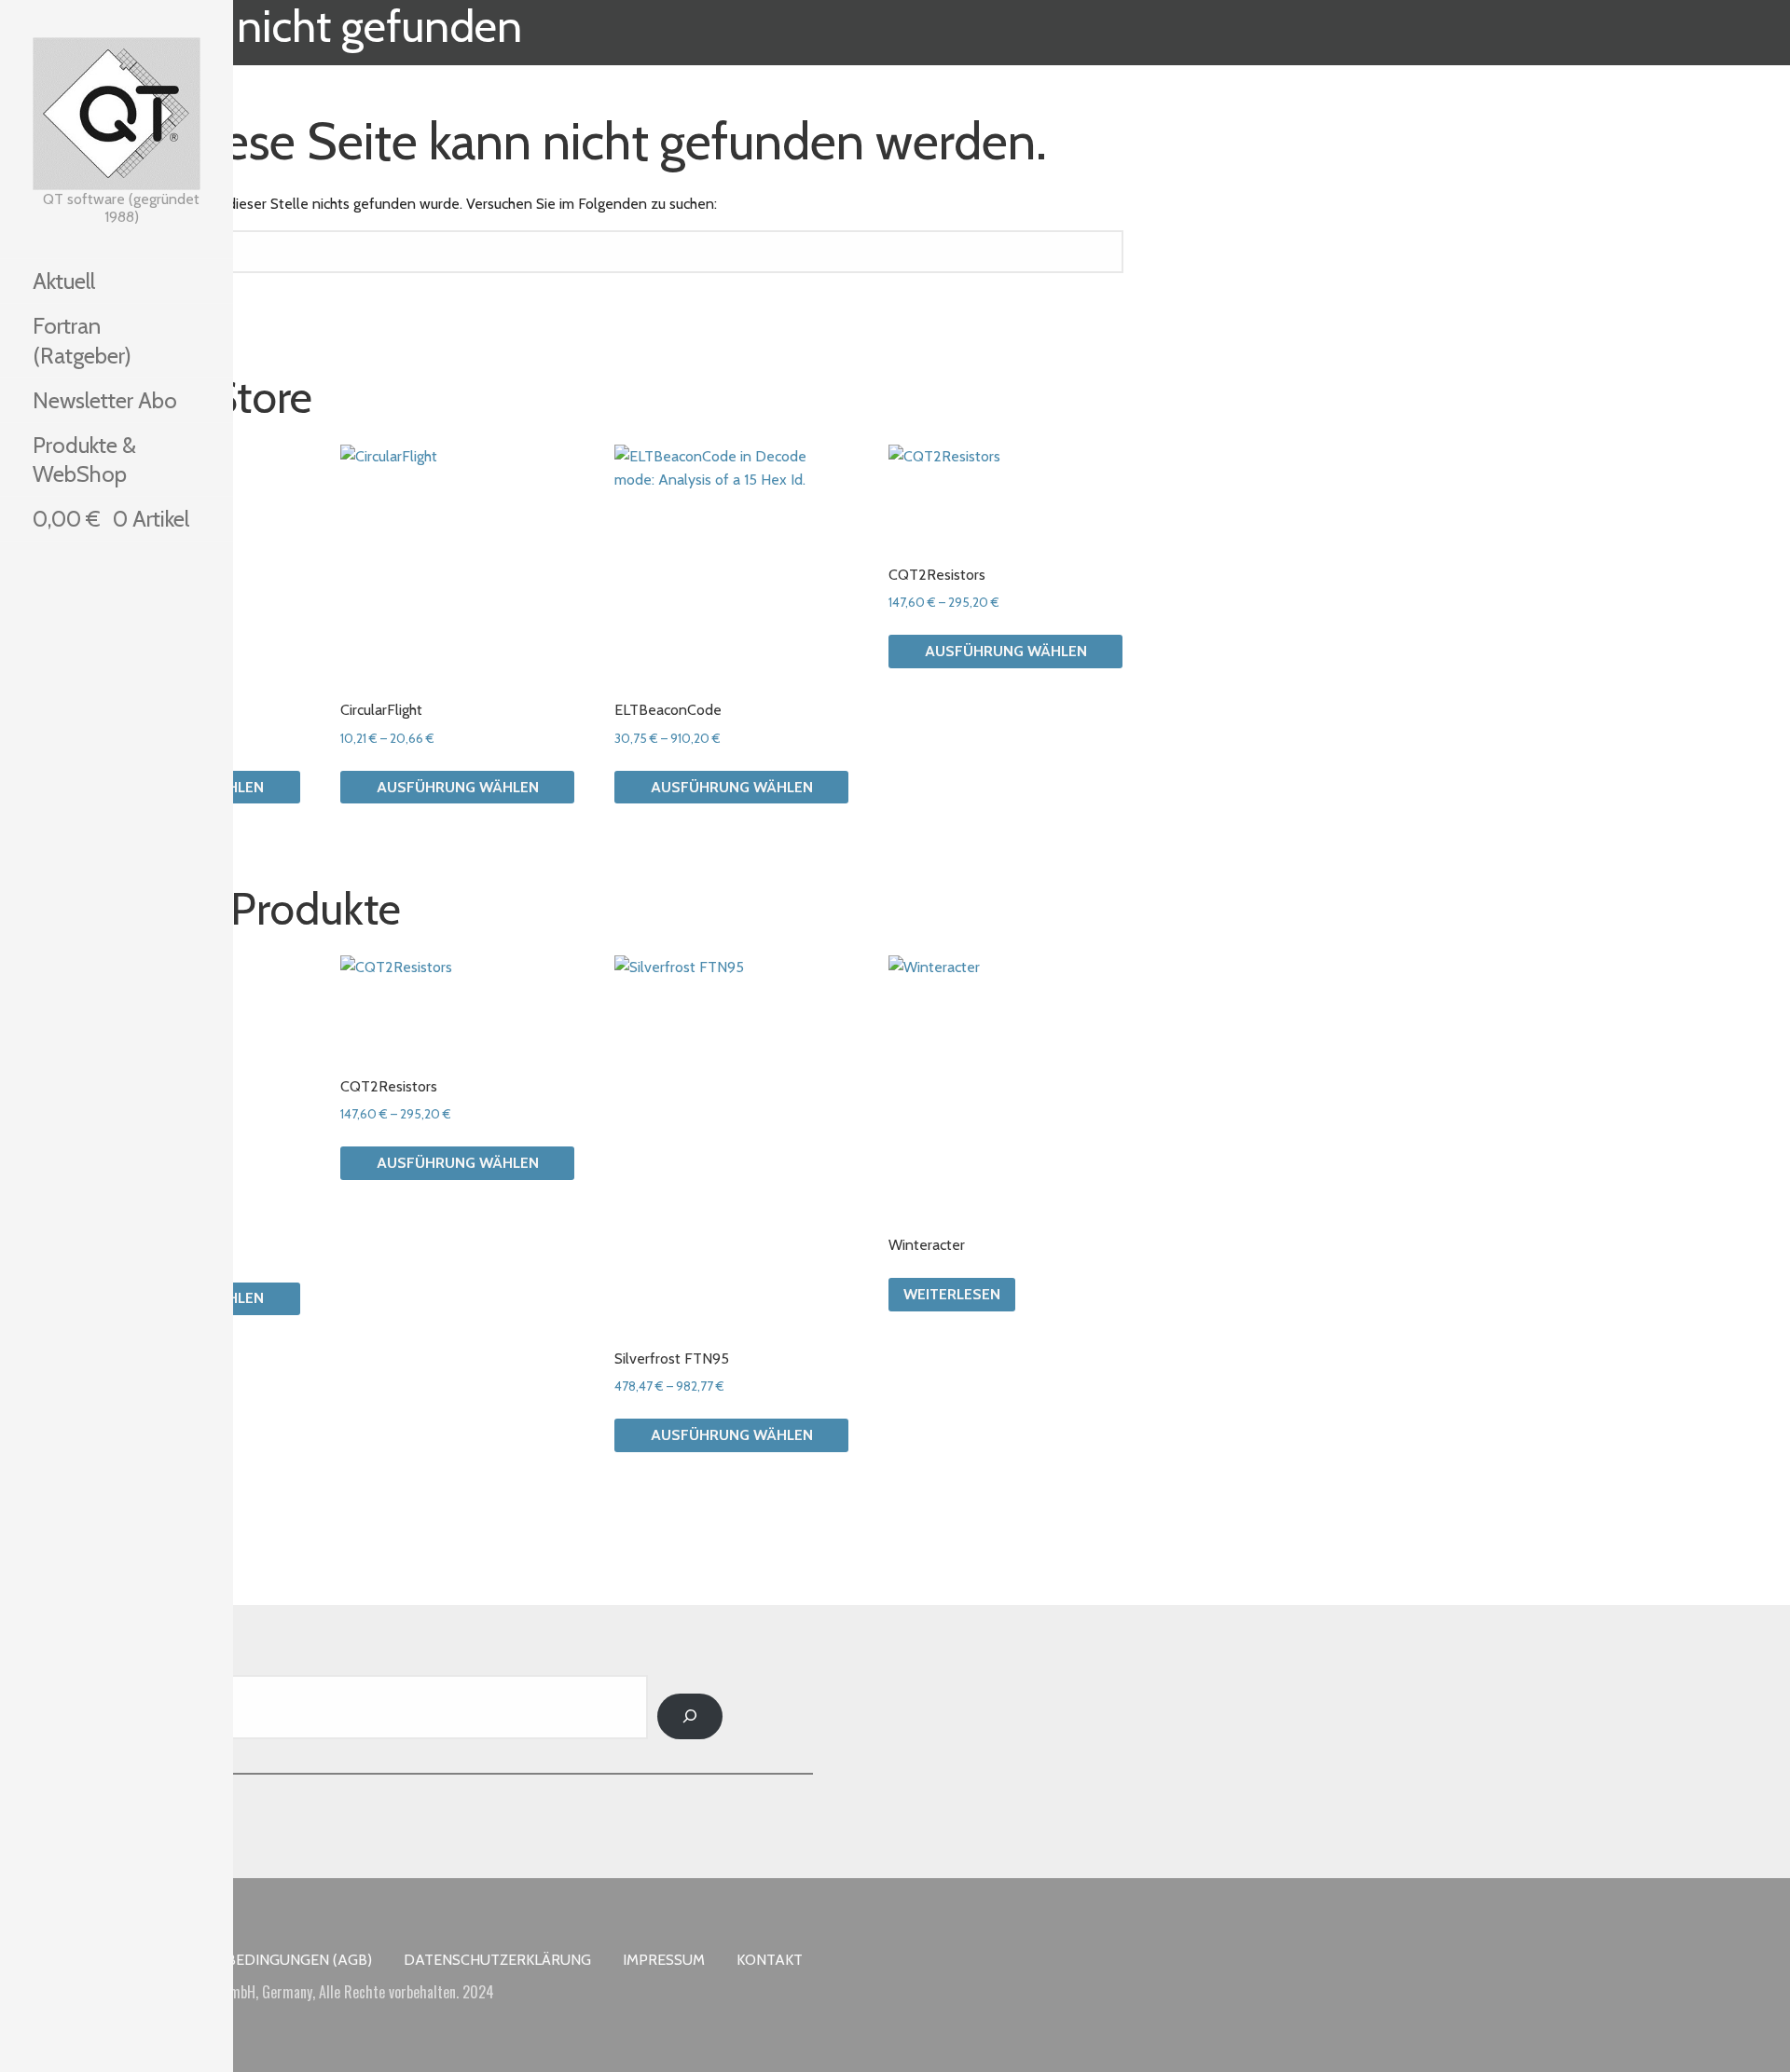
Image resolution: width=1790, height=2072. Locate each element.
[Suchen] (690, 1716)
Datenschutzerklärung (497, 1960)
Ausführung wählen (458, 787)
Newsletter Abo (105, 400)
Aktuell (64, 281)
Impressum (664, 1960)
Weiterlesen (952, 1294)
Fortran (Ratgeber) (82, 340)
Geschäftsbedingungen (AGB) (258, 1960)
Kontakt (770, 1960)
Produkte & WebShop (84, 460)
